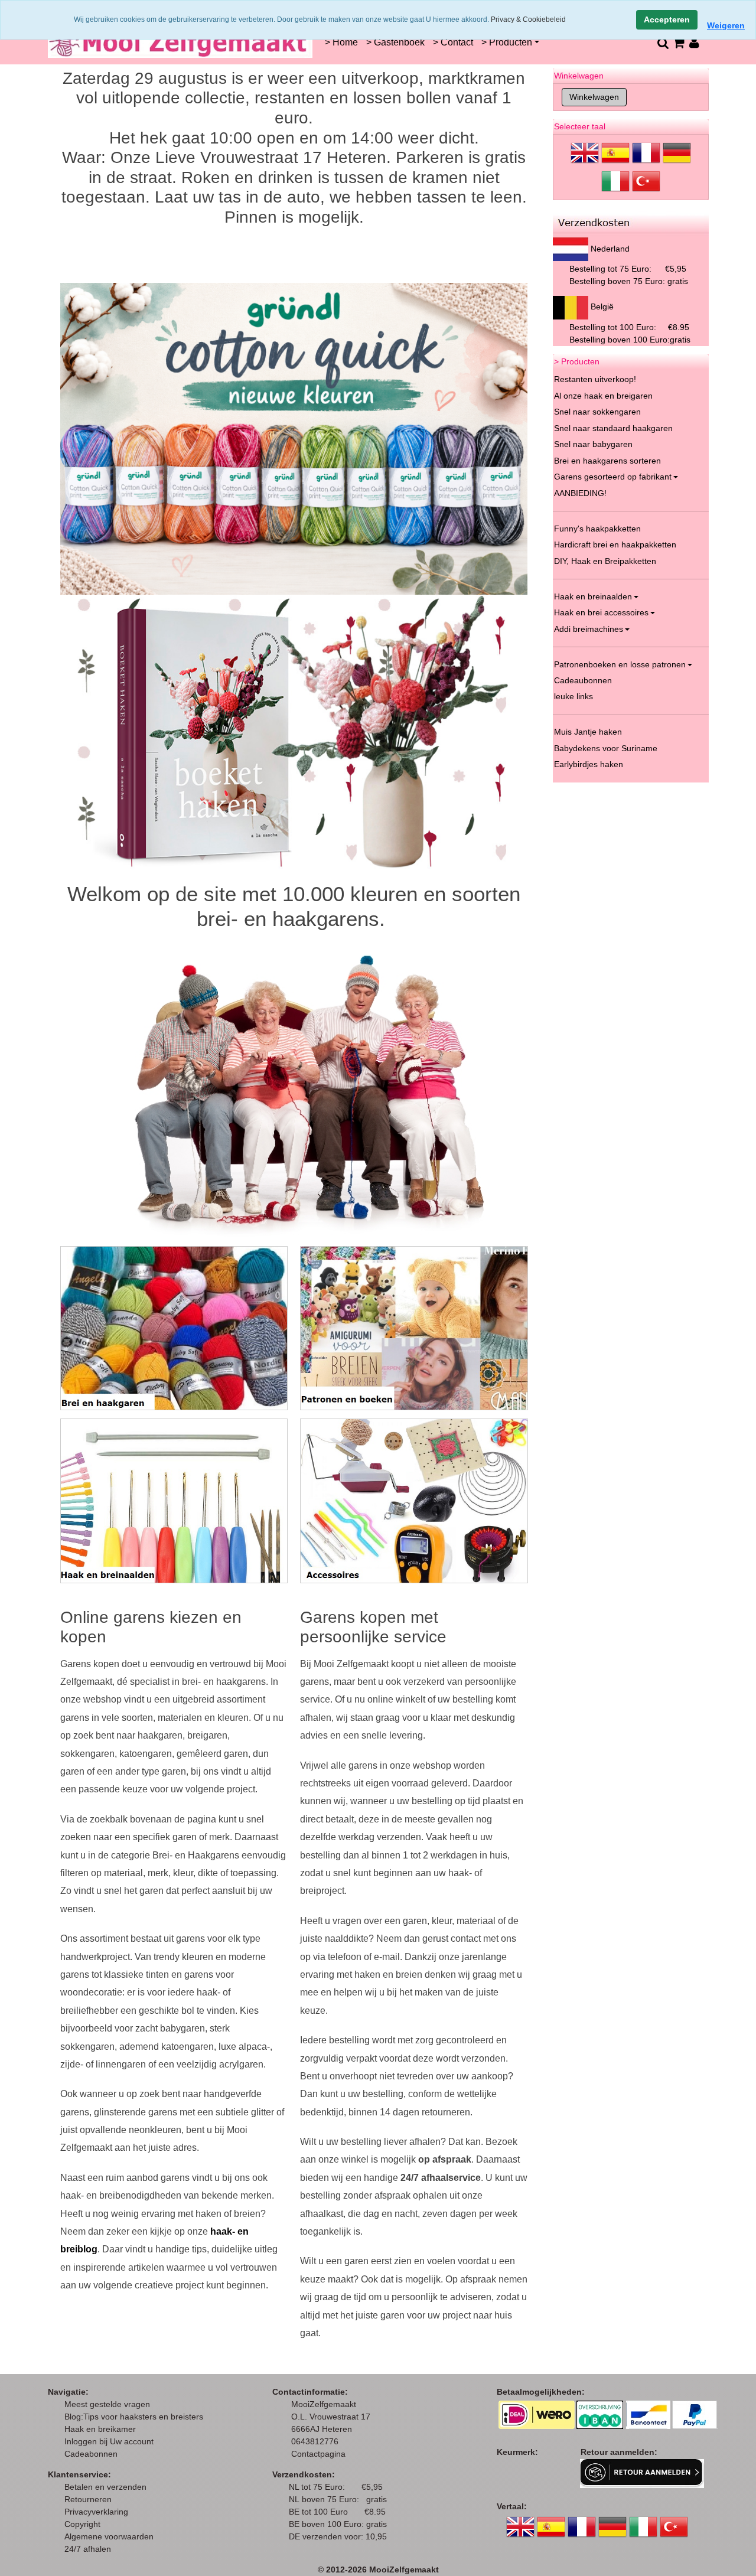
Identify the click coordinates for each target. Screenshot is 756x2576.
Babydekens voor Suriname (606, 748)
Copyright (82, 2524)
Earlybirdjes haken (589, 764)
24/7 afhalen (88, 2549)
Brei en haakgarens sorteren (607, 461)
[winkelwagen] (678, 43)
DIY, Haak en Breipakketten (605, 561)
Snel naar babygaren (593, 444)
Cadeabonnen (91, 2454)
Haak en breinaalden (593, 596)
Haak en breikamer (100, 2429)
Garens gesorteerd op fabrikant (613, 477)
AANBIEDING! (580, 493)
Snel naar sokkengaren (597, 412)
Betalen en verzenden (105, 2487)
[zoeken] (662, 43)
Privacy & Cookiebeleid (528, 19)
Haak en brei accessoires (601, 612)
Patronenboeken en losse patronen (620, 664)
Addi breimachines (589, 629)
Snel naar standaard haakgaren (613, 428)
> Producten (507, 42)
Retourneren (88, 2499)
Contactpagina (318, 2454)
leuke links (573, 696)
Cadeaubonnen (583, 680)
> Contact (453, 42)
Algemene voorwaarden (109, 2536)
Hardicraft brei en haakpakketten (615, 544)
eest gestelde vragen (111, 2404)
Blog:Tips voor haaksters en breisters (135, 2417)
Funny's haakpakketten (597, 529)
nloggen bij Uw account (111, 2441)
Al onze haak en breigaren (603, 396)
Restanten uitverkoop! (595, 379)
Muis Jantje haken (588, 732)
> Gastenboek (395, 42)
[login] (694, 43)
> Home (341, 42)
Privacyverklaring (96, 2512)
